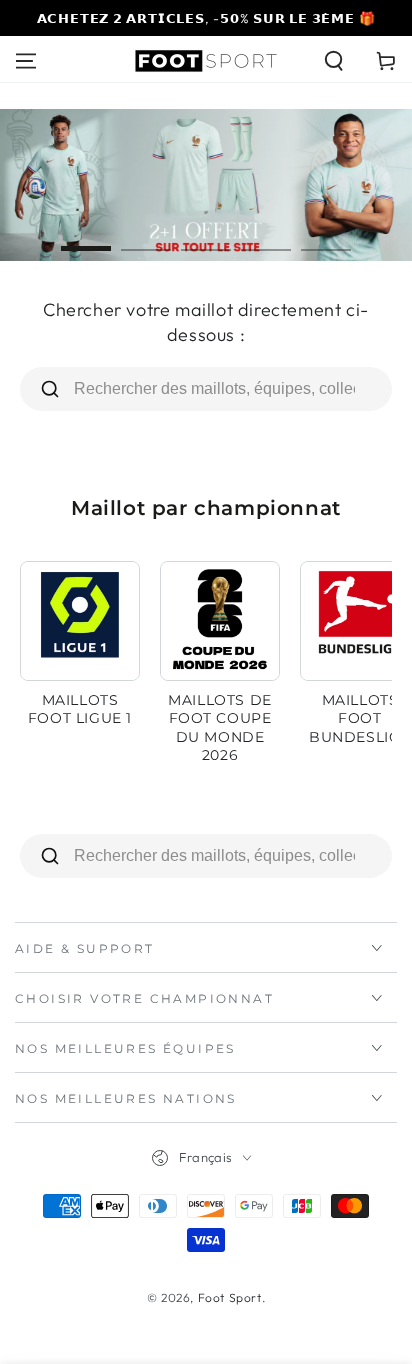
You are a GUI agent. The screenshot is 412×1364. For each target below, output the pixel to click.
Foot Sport (230, 1297)
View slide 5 (326, 238)
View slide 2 (146, 238)
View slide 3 (206, 238)
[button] (334, 61)
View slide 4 (266, 238)
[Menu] (26, 61)
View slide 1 (86, 238)
